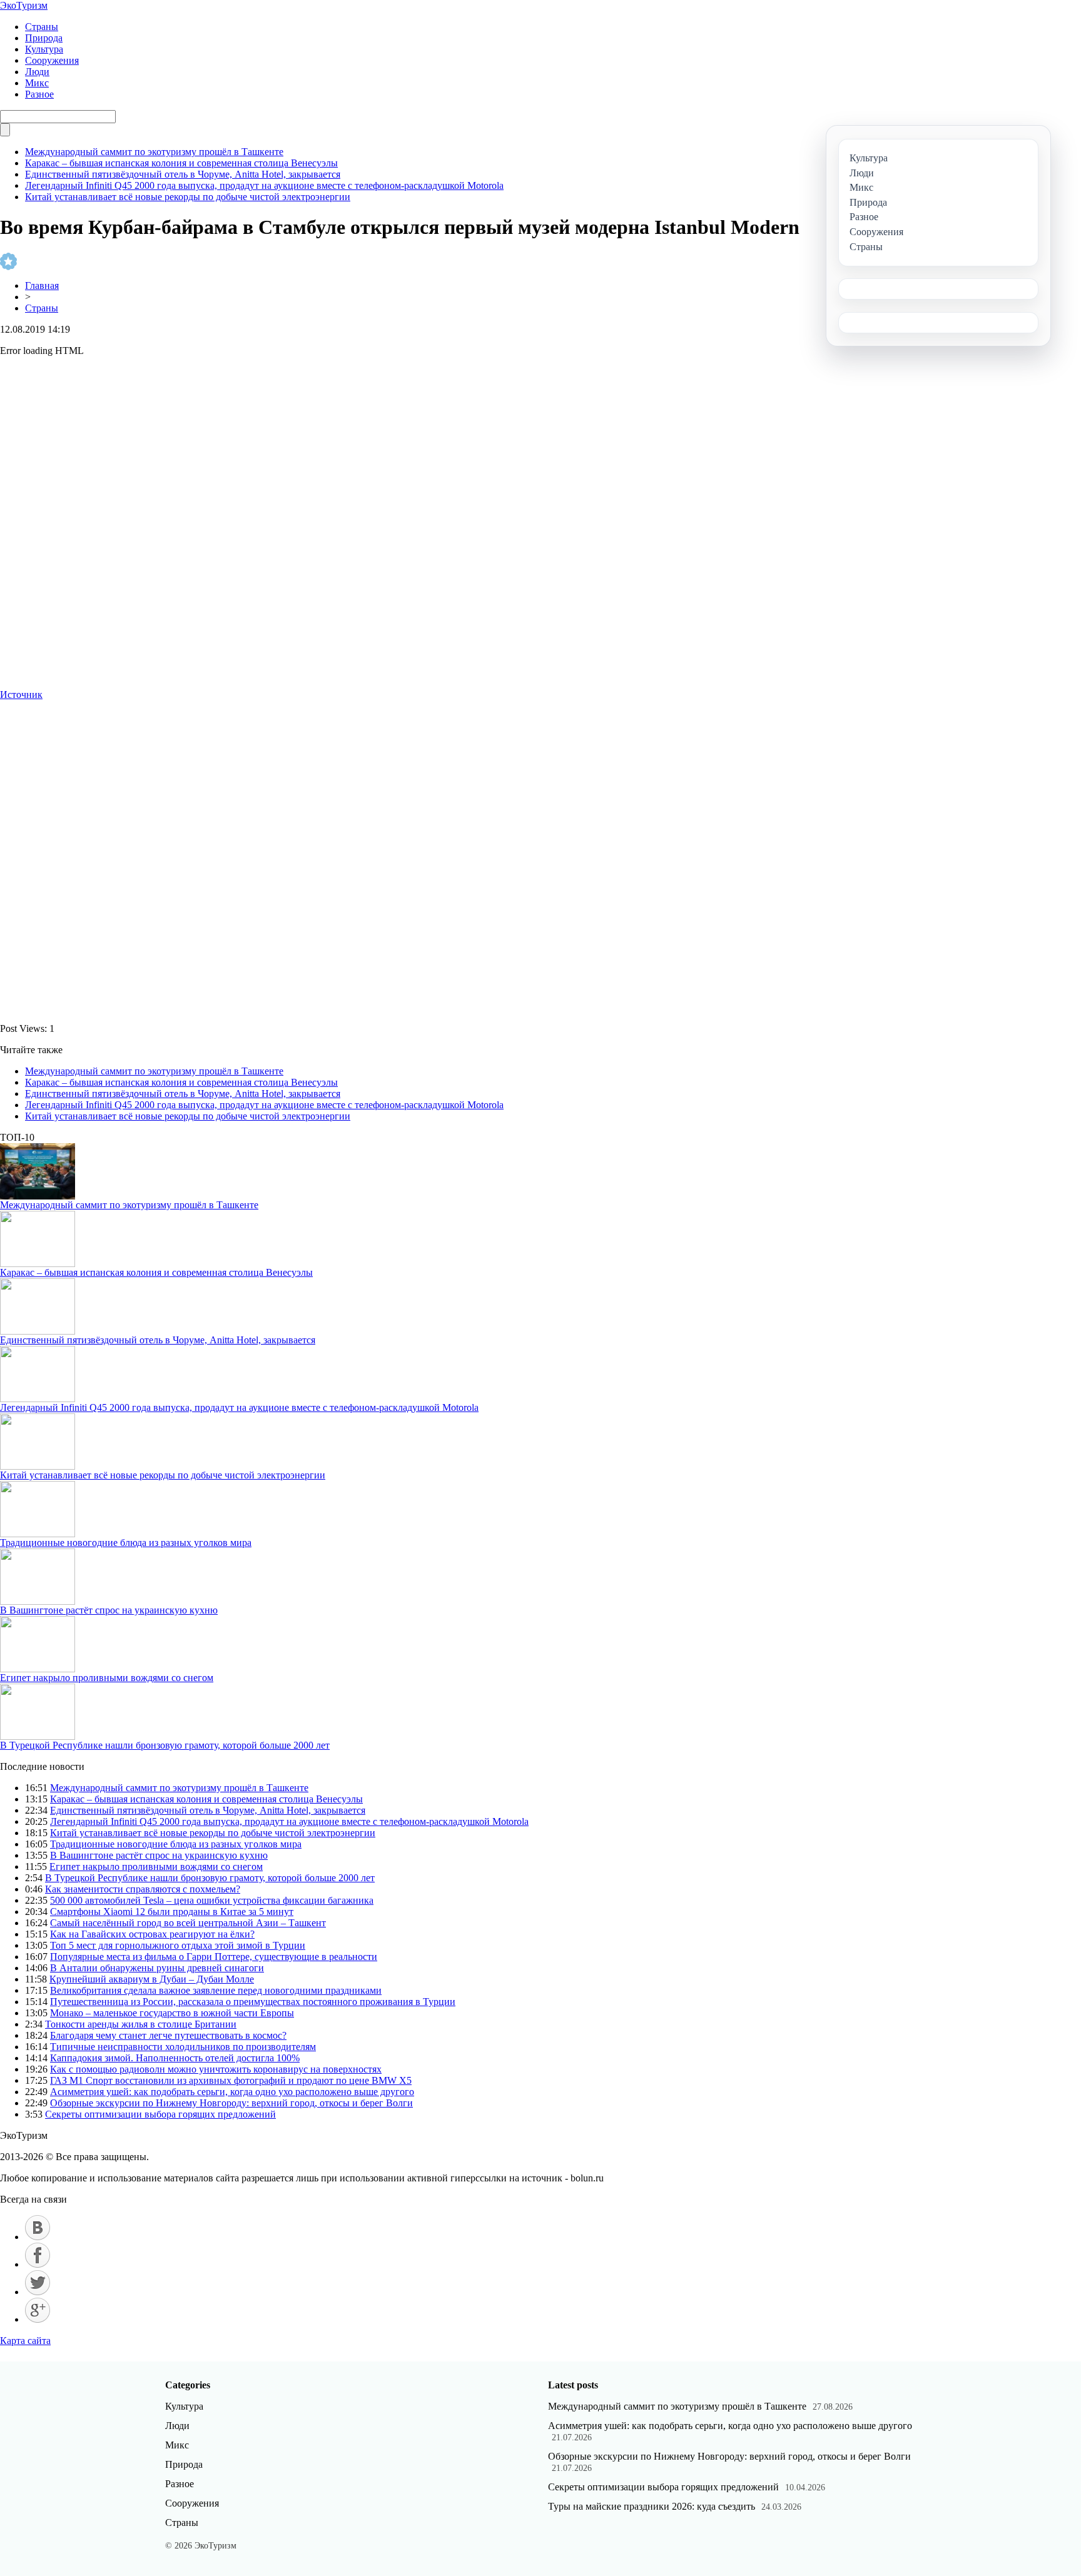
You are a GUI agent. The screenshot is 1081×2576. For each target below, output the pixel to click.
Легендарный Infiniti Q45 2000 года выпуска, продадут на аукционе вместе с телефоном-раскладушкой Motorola (264, 185)
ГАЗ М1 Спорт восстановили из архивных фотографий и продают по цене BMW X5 (231, 2080)
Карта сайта (25, 2341)
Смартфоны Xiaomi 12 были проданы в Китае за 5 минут (172, 1912)
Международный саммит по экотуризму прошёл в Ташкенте (154, 152)
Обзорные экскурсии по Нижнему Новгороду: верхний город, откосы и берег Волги (231, 2103)
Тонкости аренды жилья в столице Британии (141, 2024)
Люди (37, 72)
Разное (39, 94)
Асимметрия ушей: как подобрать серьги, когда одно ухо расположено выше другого (232, 2092)
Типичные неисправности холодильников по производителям (183, 2047)
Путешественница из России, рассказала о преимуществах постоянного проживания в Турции (253, 2002)
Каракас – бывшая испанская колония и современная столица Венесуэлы (181, 163)
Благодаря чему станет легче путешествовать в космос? (168, 2035)
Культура (44, 49)
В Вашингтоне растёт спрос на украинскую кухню (109, 1610)
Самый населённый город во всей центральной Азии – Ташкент (188, 1923)
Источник (21, 695)
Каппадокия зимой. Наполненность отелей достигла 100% (175, 2058)
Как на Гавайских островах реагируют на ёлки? (152, 1934)
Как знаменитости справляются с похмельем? (143, 1889)
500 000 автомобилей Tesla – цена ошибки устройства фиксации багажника (212, 1900)
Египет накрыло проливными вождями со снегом (107, 1678)
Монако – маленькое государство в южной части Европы (172, 2013)
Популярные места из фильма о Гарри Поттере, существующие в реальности (214, 1957)
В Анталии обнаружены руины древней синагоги (157, 1968)
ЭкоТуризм (24, 5)
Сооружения (52, 60)
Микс (37, 83)
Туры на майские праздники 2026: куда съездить (652, 2506)
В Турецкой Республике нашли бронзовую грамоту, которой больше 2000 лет (165, 1745)
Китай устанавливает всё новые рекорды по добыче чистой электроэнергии (188, 197)
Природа (44, 38)
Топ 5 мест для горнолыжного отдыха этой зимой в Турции (178, 1945)
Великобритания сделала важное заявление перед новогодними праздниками (216, 1990)
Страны (42, 27)
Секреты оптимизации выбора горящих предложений (160, 2114)
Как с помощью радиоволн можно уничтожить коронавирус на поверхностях (216, 2069)
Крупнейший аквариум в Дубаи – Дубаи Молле (152, 1979)
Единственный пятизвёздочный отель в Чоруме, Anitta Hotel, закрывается (183, 174)
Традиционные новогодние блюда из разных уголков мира (126, 1543)
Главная (42, 285)
